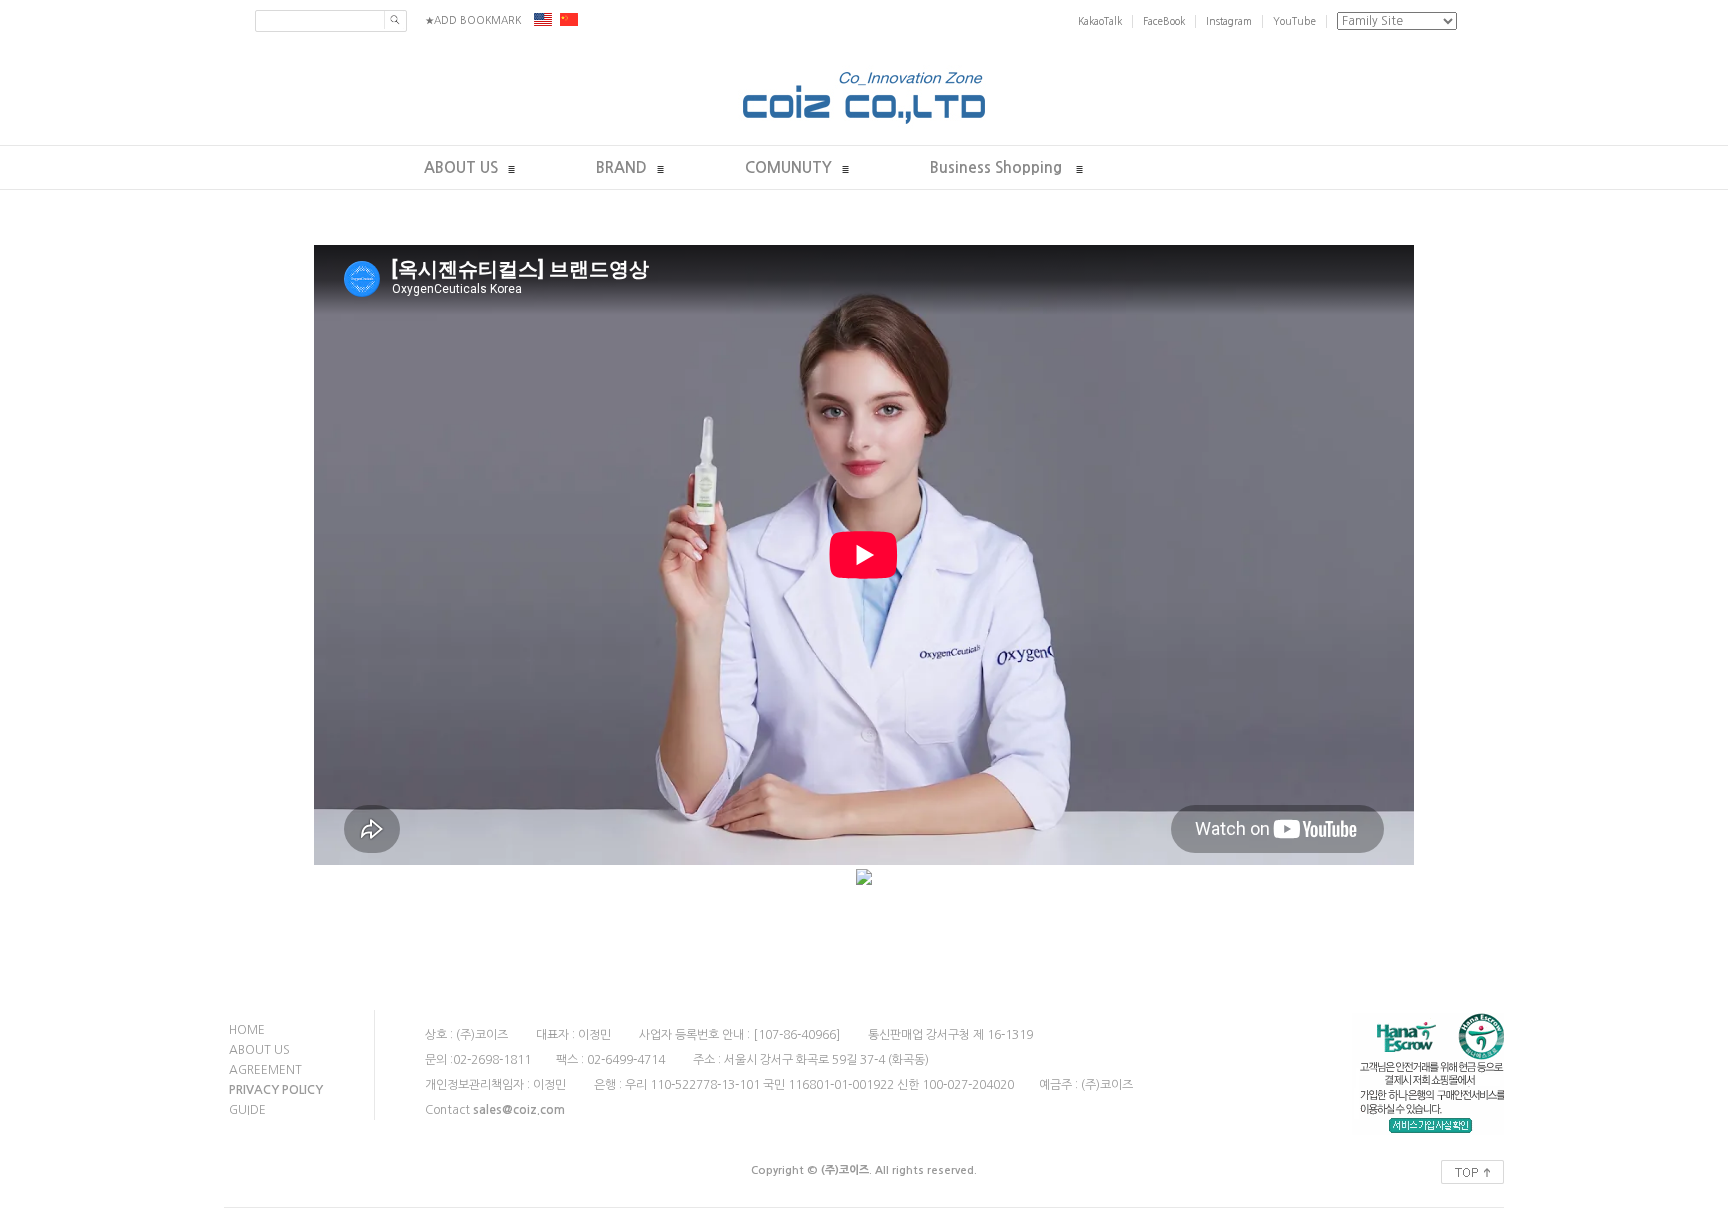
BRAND (621, 167)
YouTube (1294, 21)
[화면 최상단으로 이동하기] (1472, 1167)
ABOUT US (461, 167)
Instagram (1229, 21)
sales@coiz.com (519, 1110)
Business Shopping (998, 167)
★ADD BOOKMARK (473, 20)
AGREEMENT (265, 1070)
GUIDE (247, 1110)
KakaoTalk (1100, 21)
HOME (247, 1030)
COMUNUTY (788, 167)
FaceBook (1164, 21)
